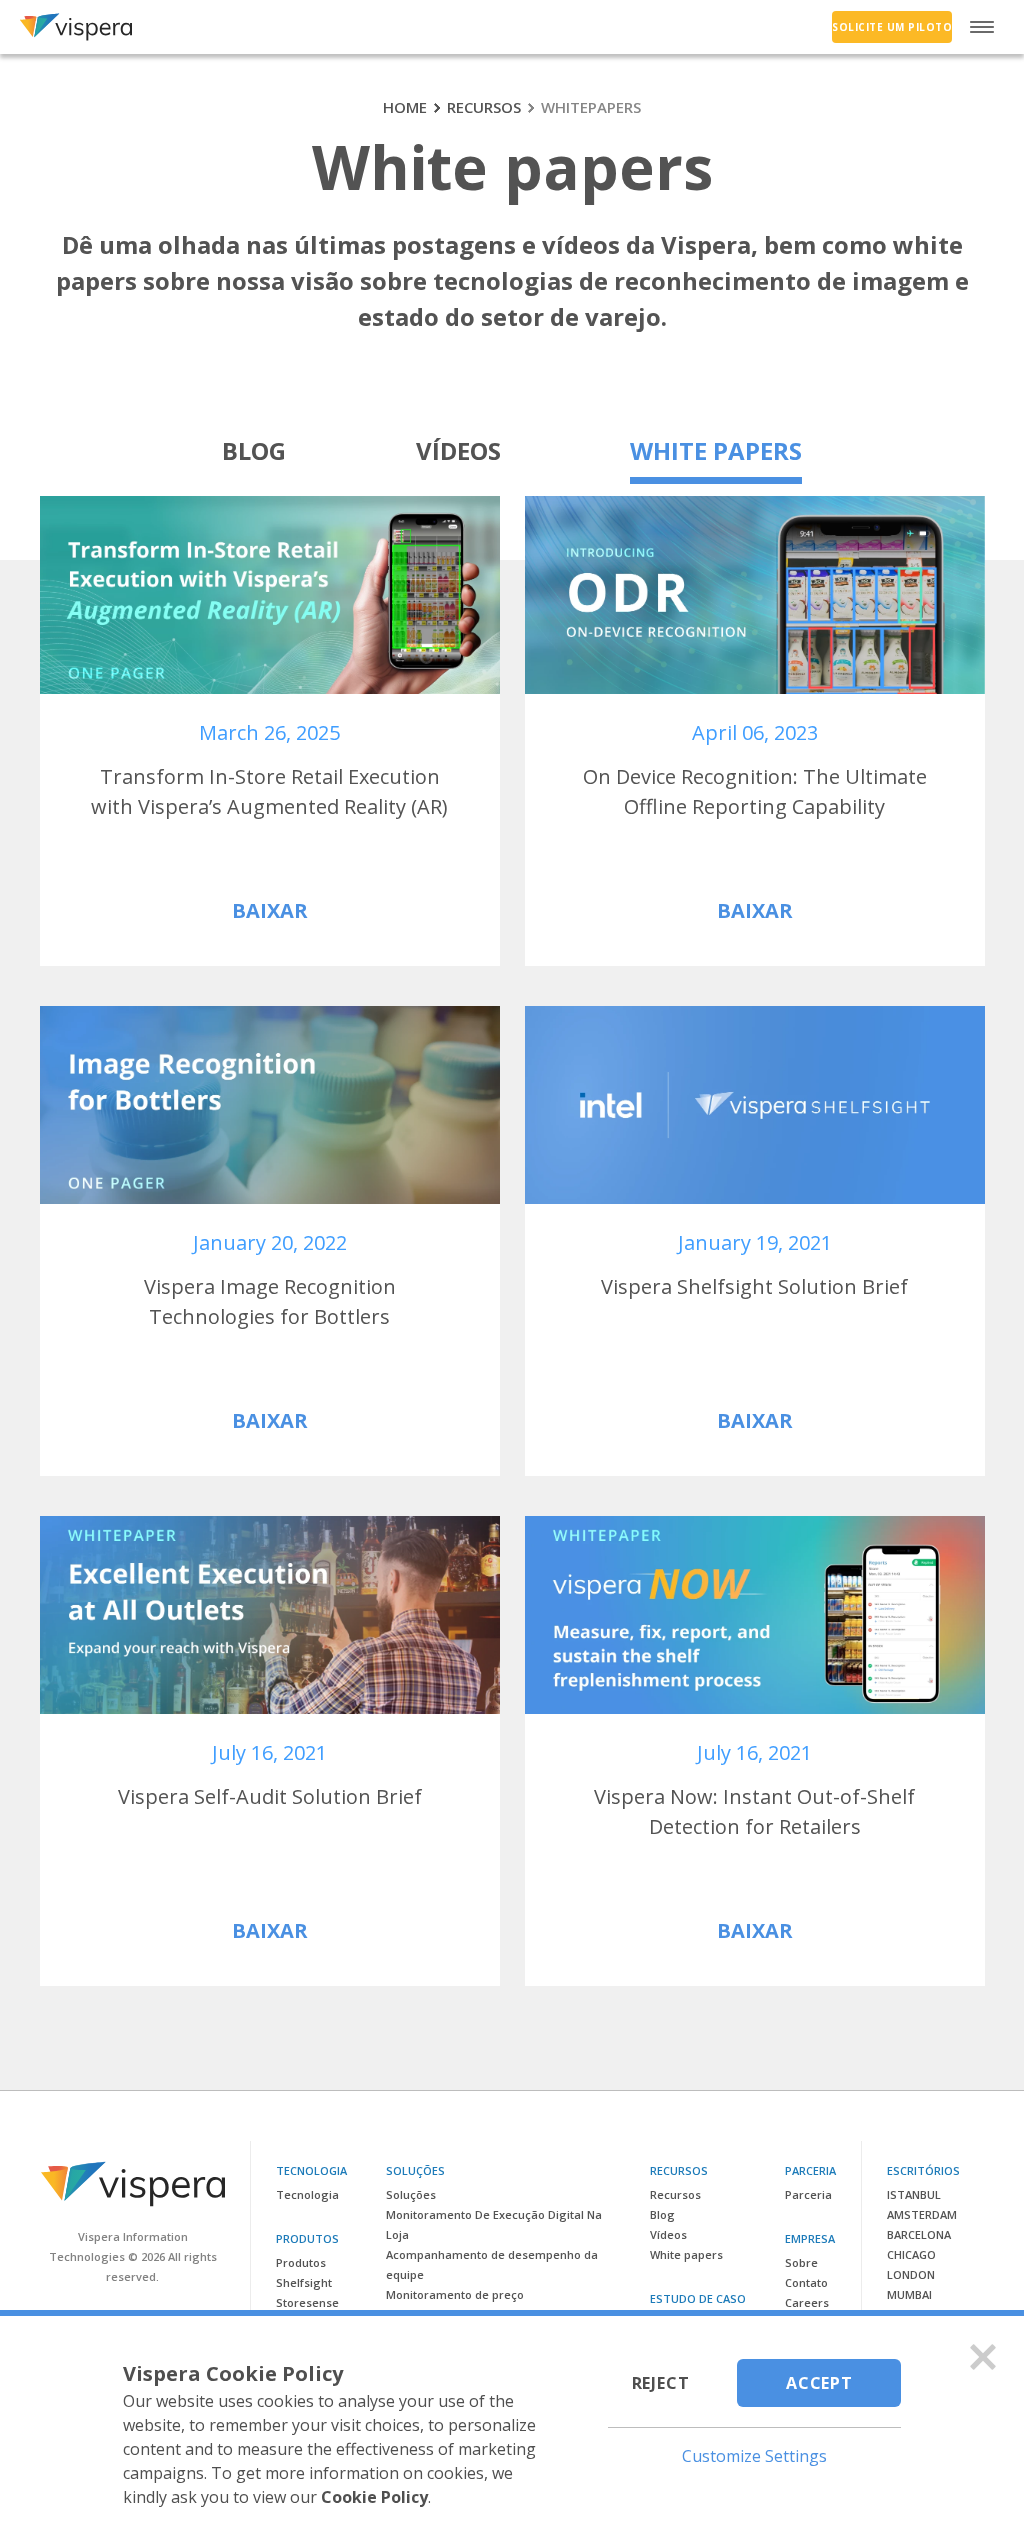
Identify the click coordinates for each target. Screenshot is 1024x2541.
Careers (807, 2302)
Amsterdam (922, 2214)
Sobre (801, 2262)
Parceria (808, 2194)
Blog (254, 451)
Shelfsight (304, 2282)
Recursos (484, 107)
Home (405, 107)
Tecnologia (307, 2194)
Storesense (307, 2302)
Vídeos (458, 451)
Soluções (411, 2194)
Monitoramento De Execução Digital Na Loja (494, 2224)
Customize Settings (754, 2456)
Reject (661, 2383)
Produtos (301, 2262)
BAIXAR (270, 910)
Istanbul (914, 2194)
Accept (819, 2383)
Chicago (911, 2254)
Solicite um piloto (892, 27)
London (911, 2274)
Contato (806, 2282)
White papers (716, 451)
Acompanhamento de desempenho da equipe (492, 2264)
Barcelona (919, 2234)
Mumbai (909, 2294)
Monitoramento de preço (455, 2294)
